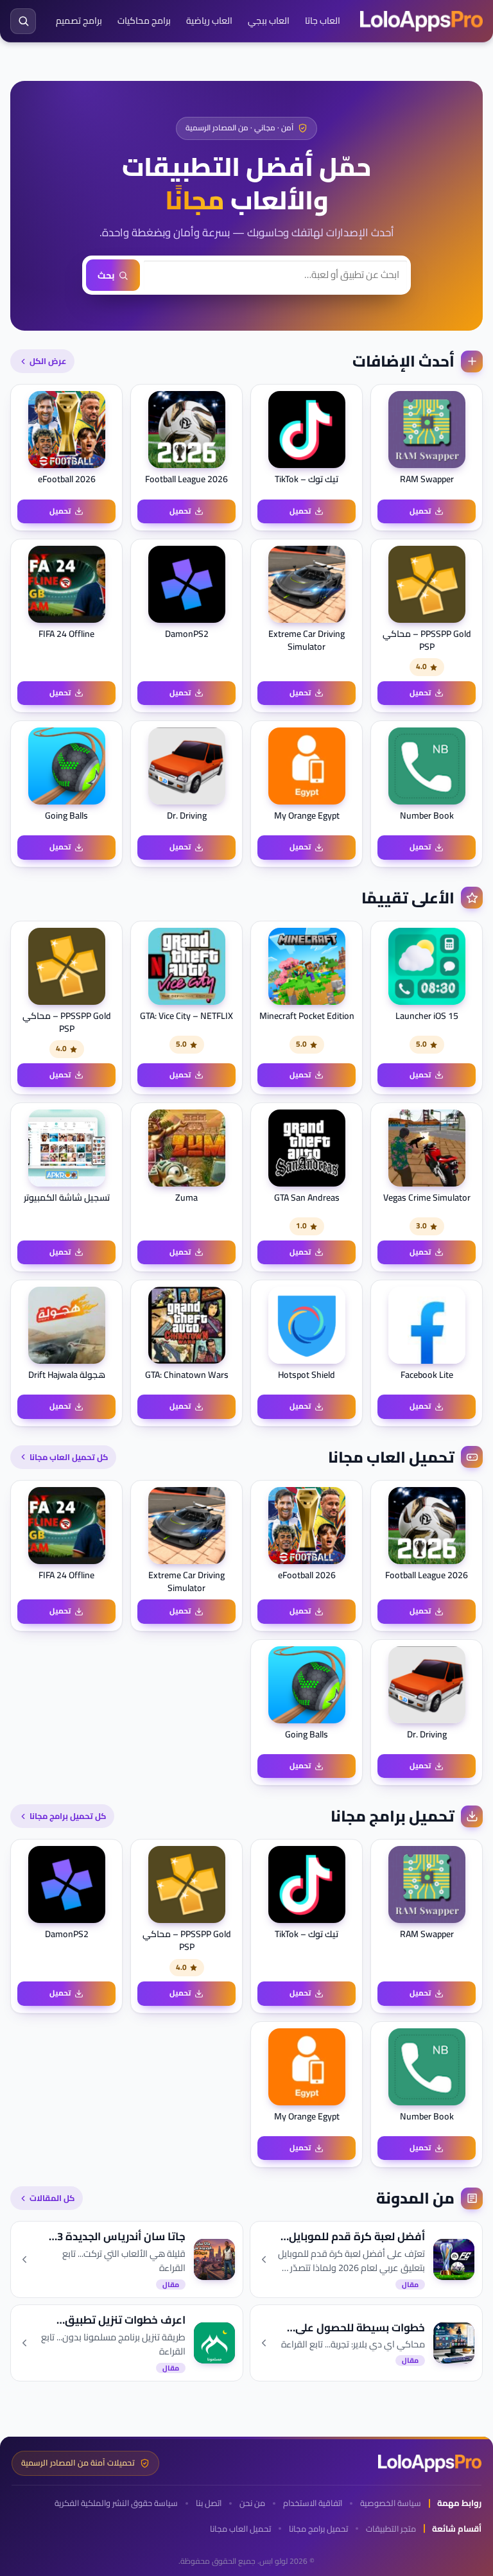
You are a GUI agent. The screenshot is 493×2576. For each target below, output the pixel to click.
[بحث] (23, 21)
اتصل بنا (209, 2503)
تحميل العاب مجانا (240, 2529)
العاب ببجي (269, 21)
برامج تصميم (79, 21)
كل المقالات (52, 2198)
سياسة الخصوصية (391, 2503)
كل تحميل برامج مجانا (68, 1816)
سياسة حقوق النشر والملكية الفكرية (116, 2503)
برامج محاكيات (144, 21)
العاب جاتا (323, 21)
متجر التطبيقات (391, 2529)
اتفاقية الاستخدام (313, 2503)
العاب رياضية (209, 21)
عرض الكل (48, 361)
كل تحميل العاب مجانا (69, 1457)
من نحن (252, 2503)
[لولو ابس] (421, 21)
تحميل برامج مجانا (318, 2529)
